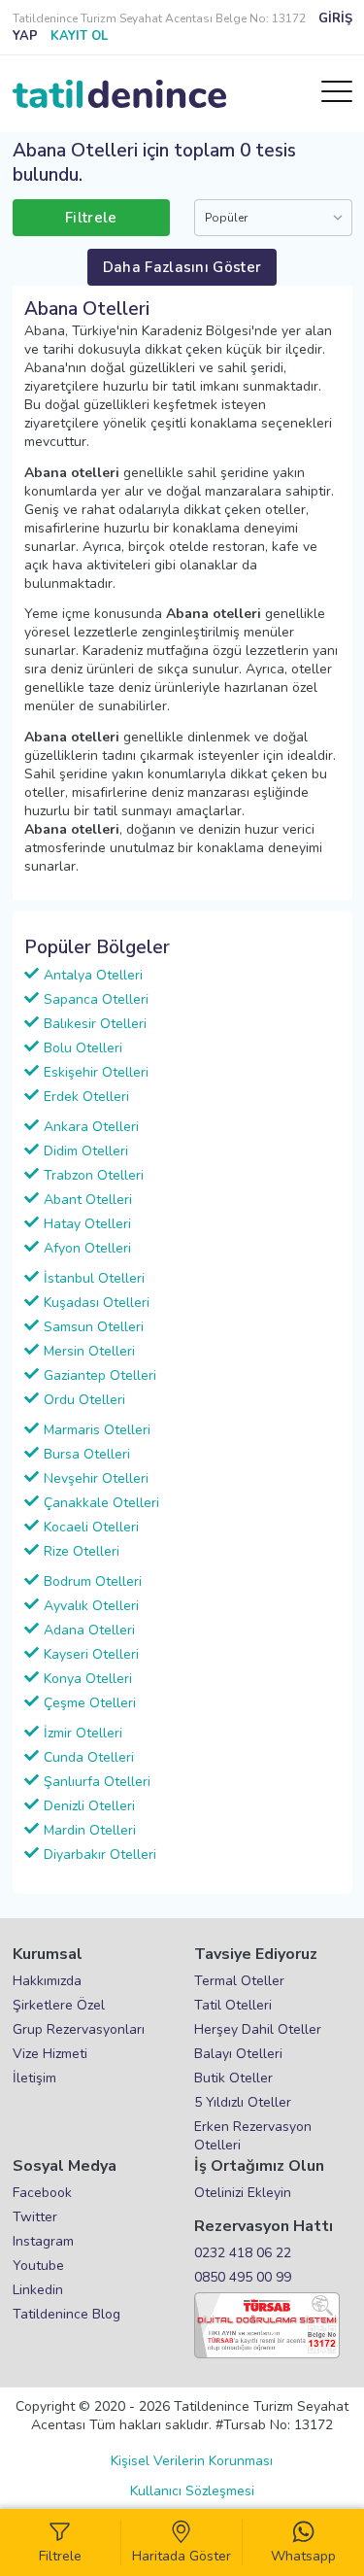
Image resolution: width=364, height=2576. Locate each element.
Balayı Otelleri (238, 2054)
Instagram (43, 2241)
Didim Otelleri (86, 1151)
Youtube (38, 2266)
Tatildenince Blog (66, 2314)
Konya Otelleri (88, 1679)
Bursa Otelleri (87, 1454)
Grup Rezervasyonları (79, 2029)
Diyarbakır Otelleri (100, 1855)
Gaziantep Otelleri (100, 1375)
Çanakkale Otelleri (101, 1503)
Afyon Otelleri (87, 1248)
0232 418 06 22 (243, 2253)
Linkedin (38, 2290)
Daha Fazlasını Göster (182, 267)
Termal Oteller (239, 1981)
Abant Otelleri (88, 1200)
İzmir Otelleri (83, 1733)
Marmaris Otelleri (97, 1430)
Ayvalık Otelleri (91, 1606)
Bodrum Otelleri (93, 1581)
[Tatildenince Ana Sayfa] (119, 94)
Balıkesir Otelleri (95, 1024)
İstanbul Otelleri (94, 1278)
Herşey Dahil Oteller (258, 2029)
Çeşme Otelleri (90, 1703)
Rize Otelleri (82, 1551)
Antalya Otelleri (93, 975)
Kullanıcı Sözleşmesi (192, 2491)
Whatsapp (303, 2556)
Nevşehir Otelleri (96, 1478)
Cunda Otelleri (89, 1757)
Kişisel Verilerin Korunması (192, 2461)
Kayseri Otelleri (91, 1654)
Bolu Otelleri (83, 1048)
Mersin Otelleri (89, 1351)
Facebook (42, 2193)
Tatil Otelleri (233, 2005)
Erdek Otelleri (86, 1097)
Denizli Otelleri (89, 1806)
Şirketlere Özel (59, 2005)
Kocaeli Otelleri (91, 1527)
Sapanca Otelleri (96, 999)
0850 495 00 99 (243, 2277)
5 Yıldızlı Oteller (243, 2102)
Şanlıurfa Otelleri (97, 1782)
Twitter (35, 2217)
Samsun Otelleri (94, 1327)
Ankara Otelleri (91, 1127)
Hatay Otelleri (87, 1224)
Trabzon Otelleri (94, 1175)
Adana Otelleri (89, 1630)
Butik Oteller (233, 2078)
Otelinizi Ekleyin (243, 2193)
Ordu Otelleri (84, 1400)
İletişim (34, 2078)
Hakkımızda (47, 1981)
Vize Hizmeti (50, 2054)
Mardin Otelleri (90, 1830)
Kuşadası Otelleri (97, 1303)
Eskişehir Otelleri (96, 1072)
